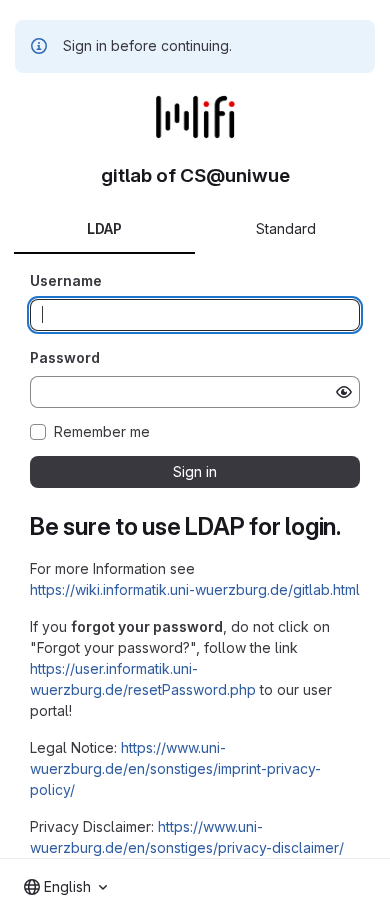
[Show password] (344, 392)
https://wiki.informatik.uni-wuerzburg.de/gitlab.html (195, 589)
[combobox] (65, 887)
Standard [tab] (286, 228)
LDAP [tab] (104, 228)
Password (65, 357)
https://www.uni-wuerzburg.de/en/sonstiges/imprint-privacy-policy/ (175, 768)
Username (66, 280)
